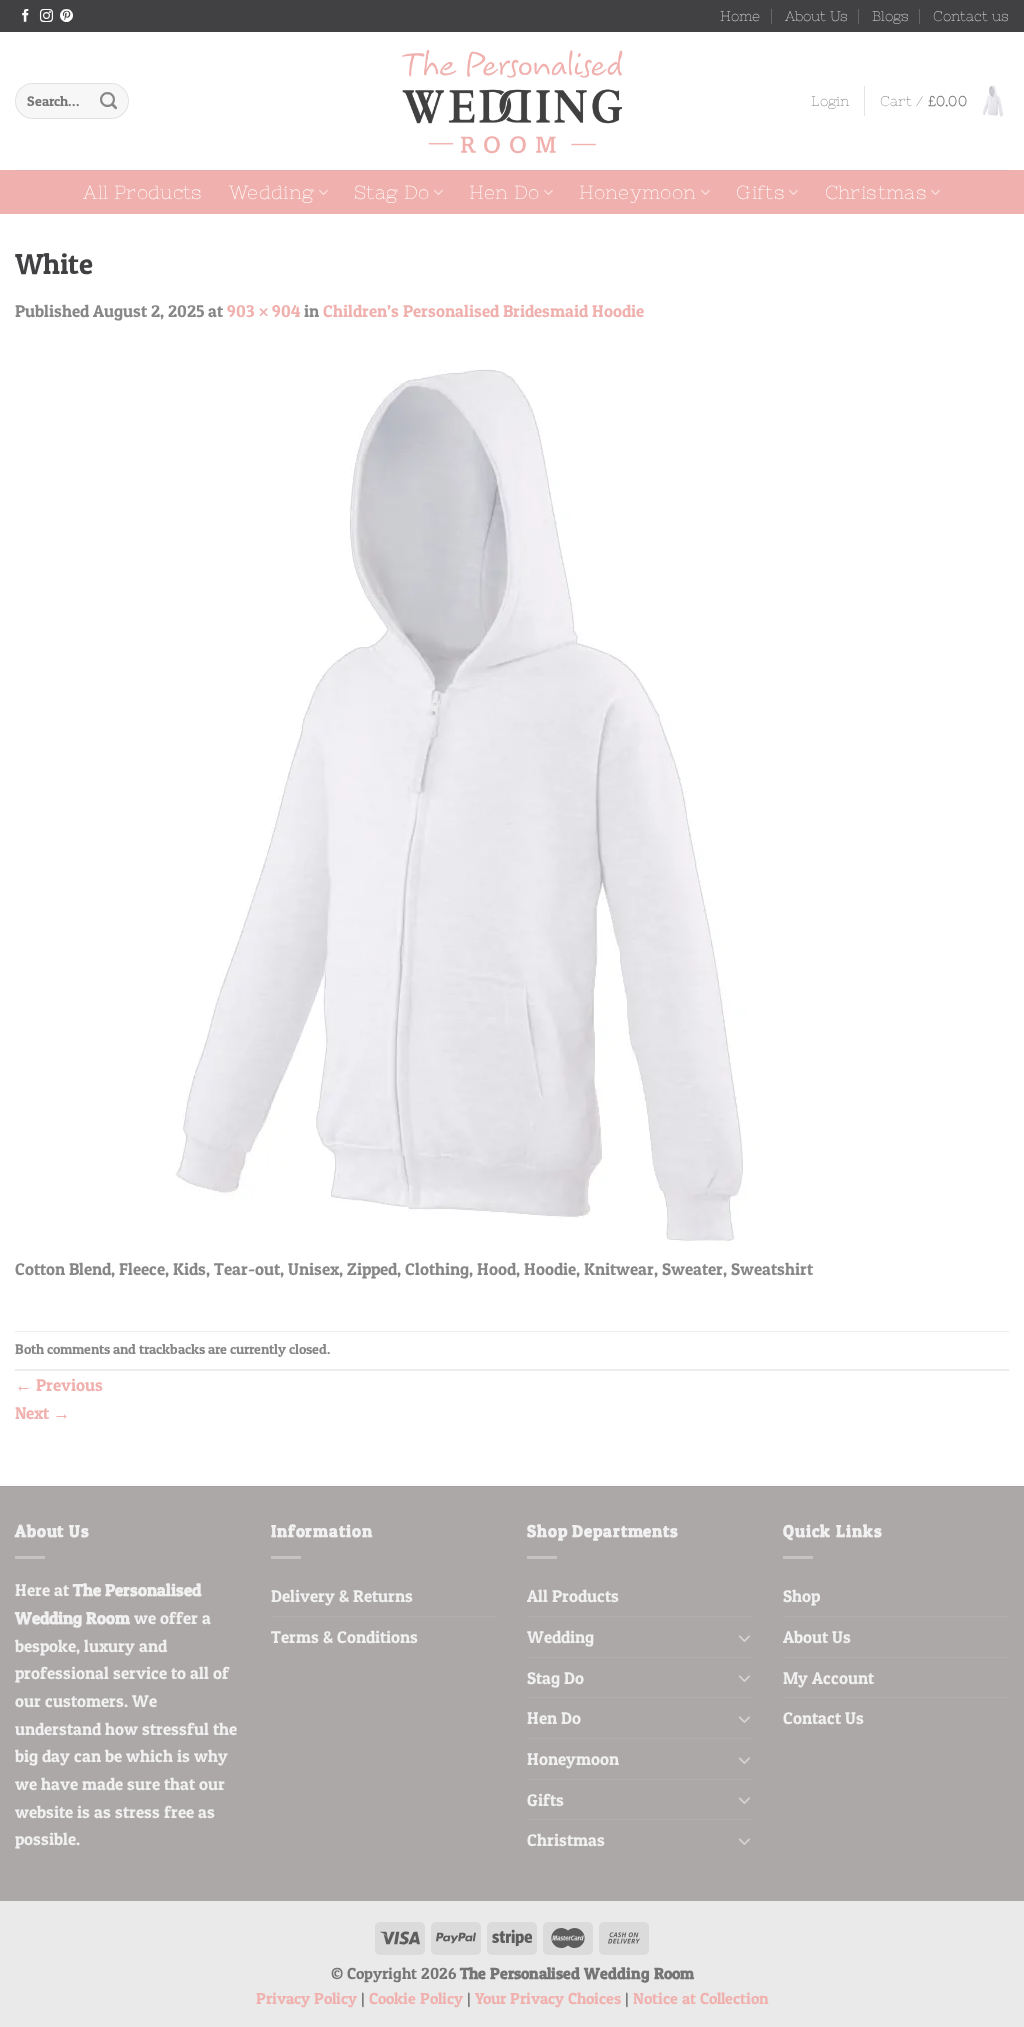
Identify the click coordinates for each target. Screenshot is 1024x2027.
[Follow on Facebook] (25, 16)
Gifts (760, 192)
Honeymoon (637, 192)
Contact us (971, 16)
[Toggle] (744, 1637)
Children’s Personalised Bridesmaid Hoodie (483, 310)
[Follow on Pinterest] (66, 16)
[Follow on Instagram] (46, 16)
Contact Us (823, 1717)
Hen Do (504, 192)
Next (42, 1412)
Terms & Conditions (344, 1636)
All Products (143, 192)
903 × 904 (263, 310)
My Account (828, 1677)
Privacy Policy (306, 1998)
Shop (801, 1595)
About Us (816, 16)
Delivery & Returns (342, 1595)
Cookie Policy (416, 1998)
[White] (466, 800)
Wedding (272, 192)
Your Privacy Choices (548, 1998)
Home (740, 16)
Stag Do (392, 192)
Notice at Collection (701, 1998)
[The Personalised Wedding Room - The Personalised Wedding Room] (512, 101)
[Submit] (108, 101)
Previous (59, 1384)
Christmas (876, 192)
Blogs (890, 16)
